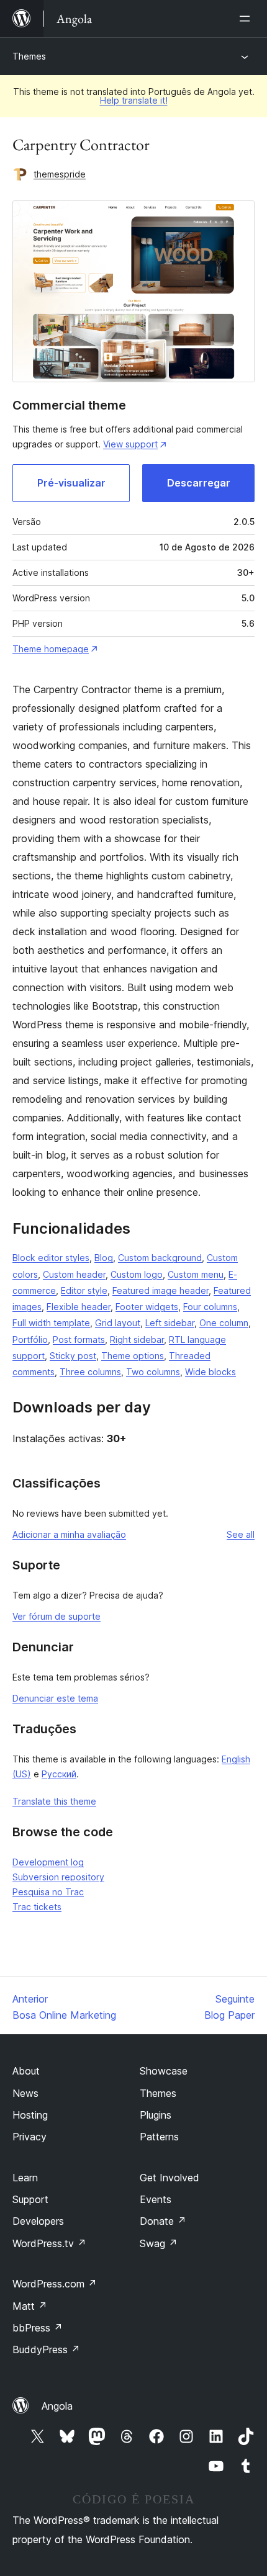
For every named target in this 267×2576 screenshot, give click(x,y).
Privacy (29, 2137)
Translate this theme (54, 1801)
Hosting (30, 2115)
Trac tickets (37, 1907)
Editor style (84, 1290)
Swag (159, 2243)
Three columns (90, 1372)
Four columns (210, 1307)
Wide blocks (210, 1372)
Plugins (156, 2115)
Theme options (133, 1356)
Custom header (74, 1274)
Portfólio (30, 1340)
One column (224, 1323)
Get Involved (170, 2178)
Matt (30, 2306)
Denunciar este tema (55, 1698)
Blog (104, 1258)
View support (130, 444)
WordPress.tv (49, 2243)
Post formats (79, 1340)
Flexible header (79, 1307)
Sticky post (73, 1356)
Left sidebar (170, 1323)
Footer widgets (147, 1307)
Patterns (159, 2137)
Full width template (51, 1323)
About (26, 2071)
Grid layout (118, 1323)
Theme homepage (51, 649)
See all (241, 1534)
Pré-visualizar (71, 483)
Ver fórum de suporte (57, 1616)
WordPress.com (55, 2284)
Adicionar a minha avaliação (69, 1534)
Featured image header (161, 1290)
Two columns (153, 1372)
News (25, 2093)
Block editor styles (51, 1258)
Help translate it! (134, 100)
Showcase (164, 2071)
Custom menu (196, 1274)
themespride (60, 174)
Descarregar (199, 483)
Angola (57, 2406)
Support (30, 2199)
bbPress (38, 2328)
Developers (38, 2221)
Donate (163, 2221)
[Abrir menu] (247, 19)
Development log (48, 1862)
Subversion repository (58, 1877)
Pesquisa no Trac (48, 1892)
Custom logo (137, 1274)
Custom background (160, 1258)
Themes (29, 56)
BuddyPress (46, 2349)
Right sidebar (137, 1340)
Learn (25, 2178)
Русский (59, 1774)
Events (156, 2199)
